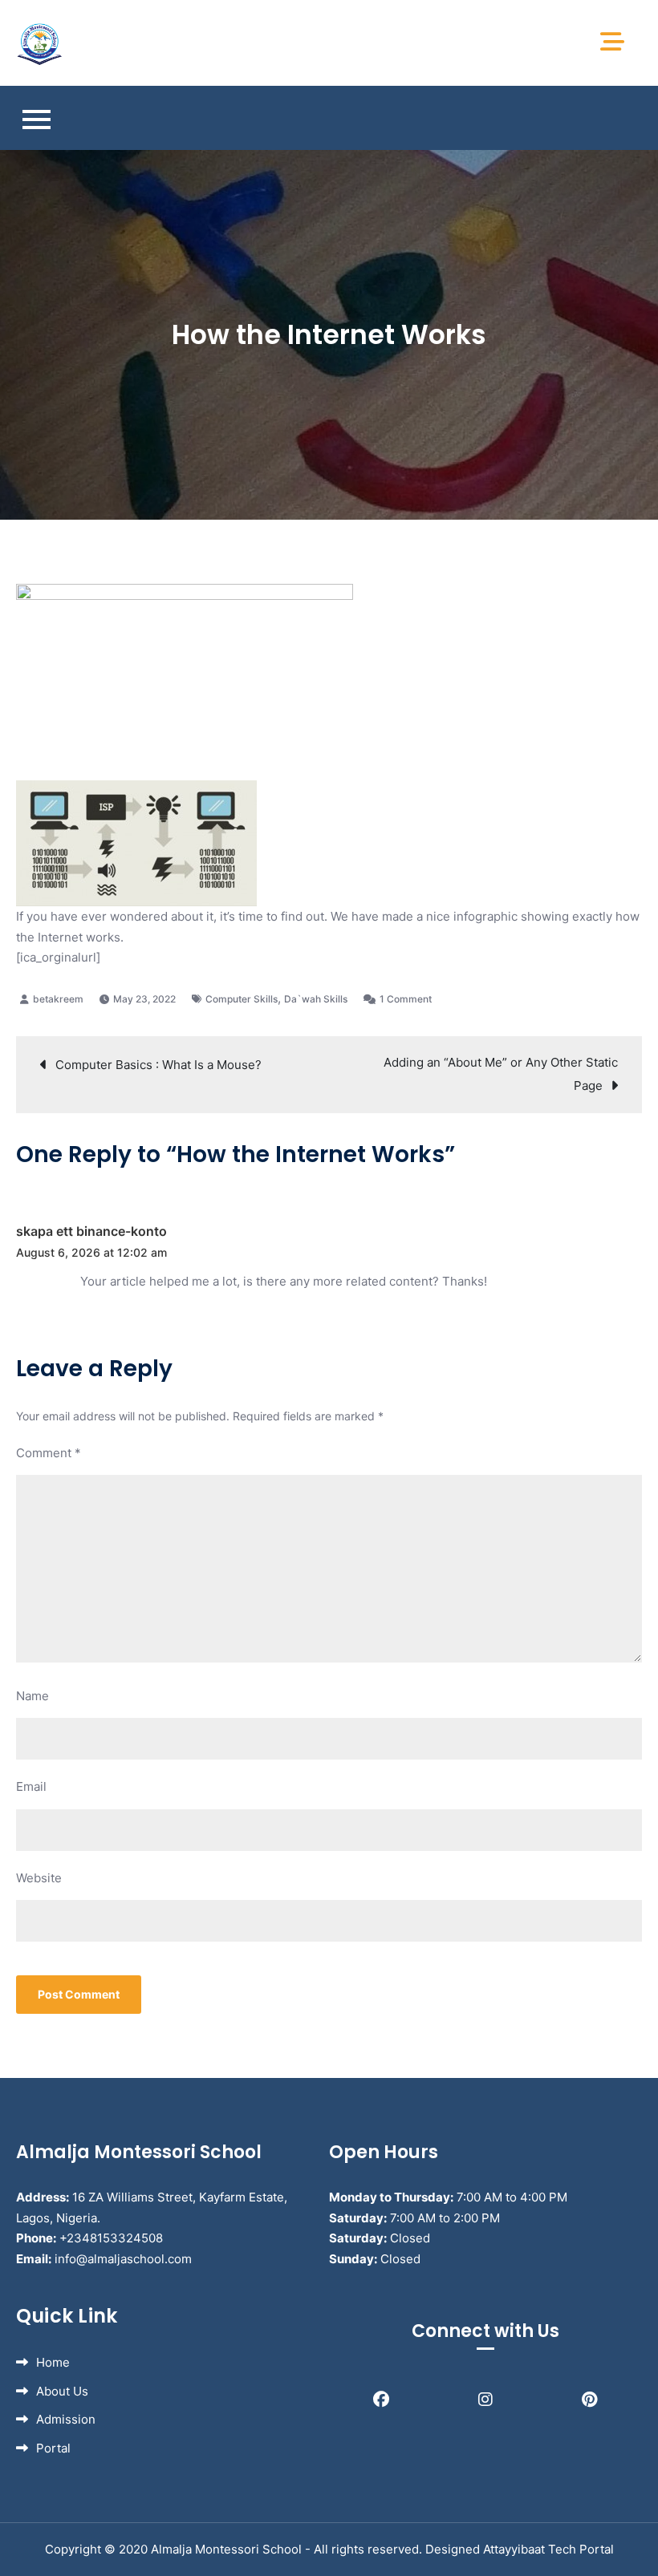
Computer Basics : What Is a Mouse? (158, 1065)
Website (39, 1878)
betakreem (58, 999)
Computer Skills (242, 999)
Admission (66, 2419)
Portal (53, 2448)
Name (32, 1696)
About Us (62, 2391)
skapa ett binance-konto (91, 1231)
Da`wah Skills (316, 999)
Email (31, 1786)
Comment (49, 1453)
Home (53, 2362)
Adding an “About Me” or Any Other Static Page (501, 1074)
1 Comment (406, 999)
